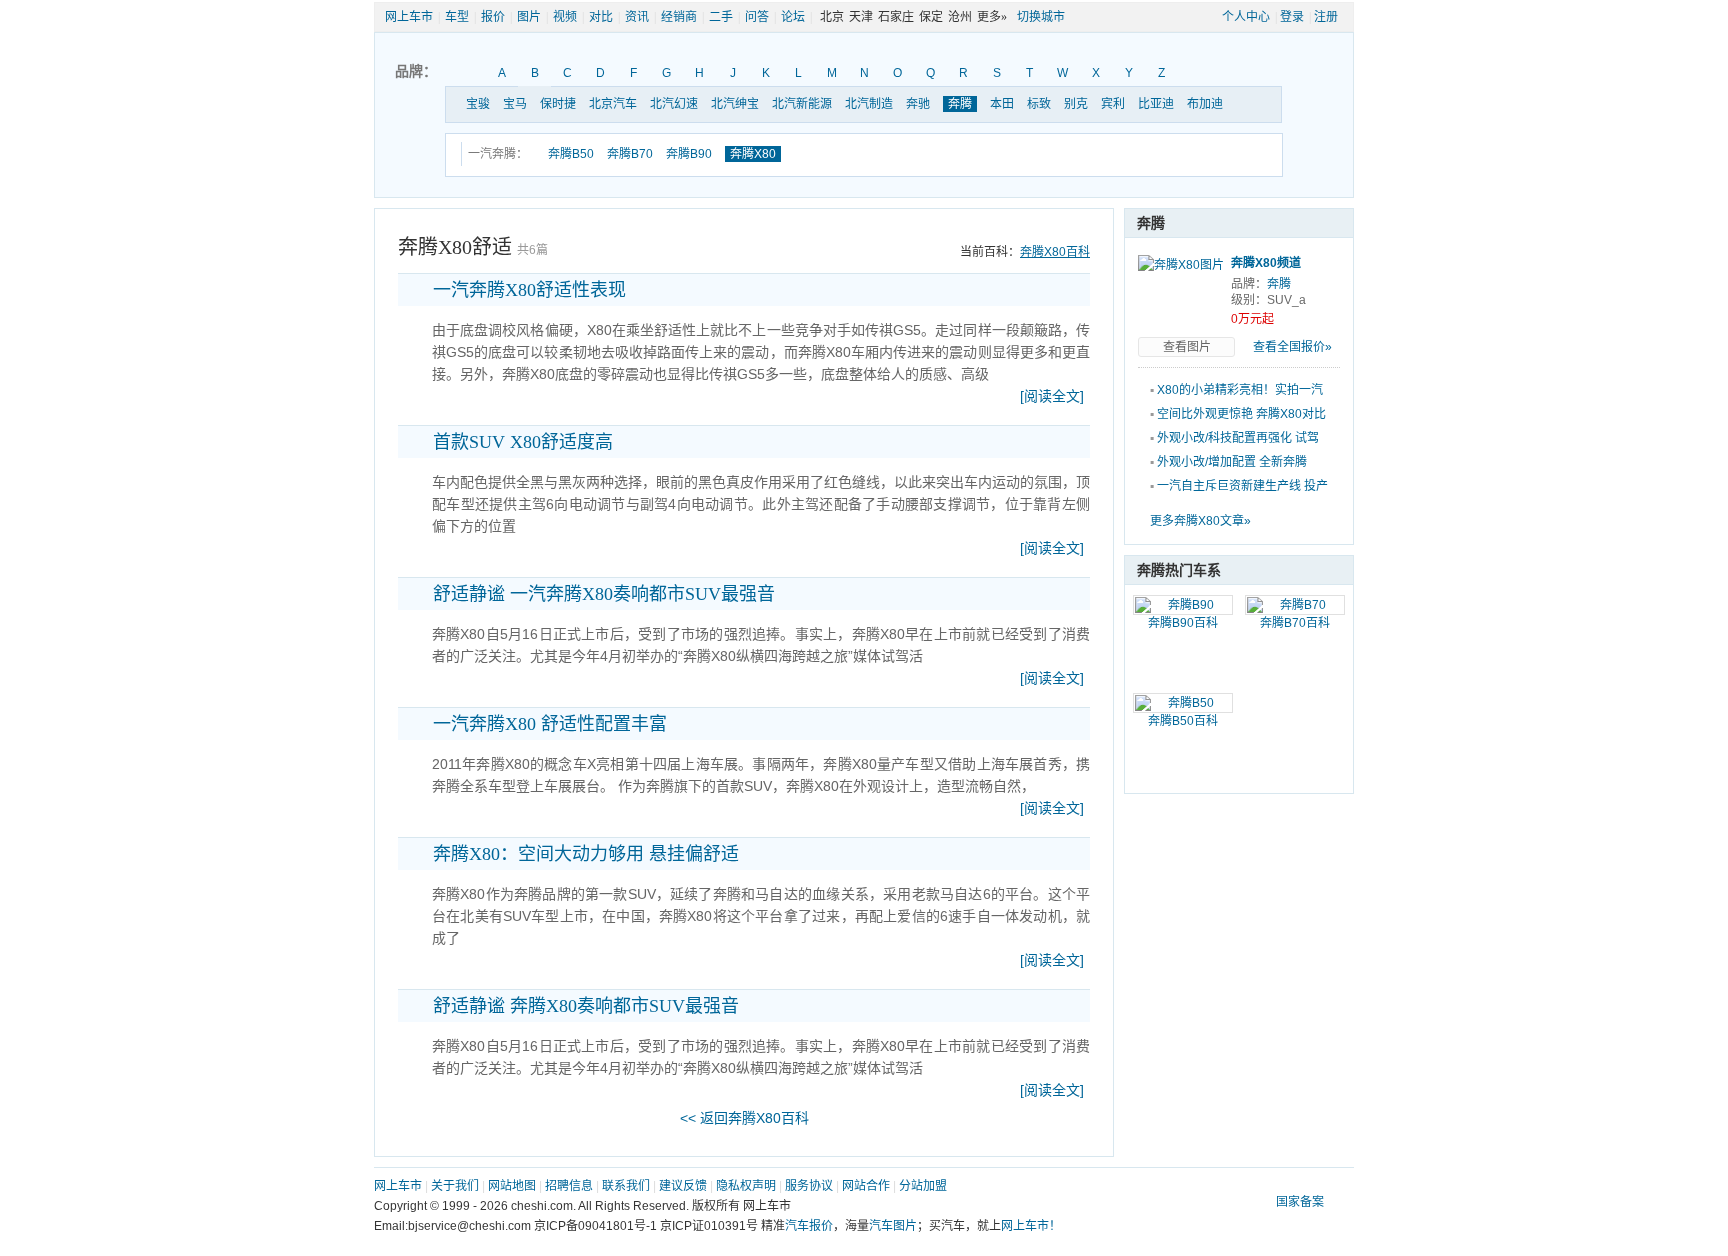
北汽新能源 (802, 104)
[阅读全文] (1052, 396)
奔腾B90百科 (1183, 623)
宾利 (1113, 104)
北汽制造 (869, 104)
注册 (1326, 17)
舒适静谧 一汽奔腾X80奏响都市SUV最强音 (604, 594)
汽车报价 (809, 1226)
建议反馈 (683, 1186)
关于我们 (455, 1186)
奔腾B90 (689, 154)
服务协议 (809, 1186)
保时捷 (558, 104)
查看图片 (1187, 347)
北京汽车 (613, 104)
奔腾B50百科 (1183, 721)
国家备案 (1300, 1202)
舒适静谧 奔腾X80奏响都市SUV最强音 (586, 1006)
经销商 (679, 17)
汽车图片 (893, 1226)
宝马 (515, 104)
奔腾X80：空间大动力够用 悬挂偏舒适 (586, 854)
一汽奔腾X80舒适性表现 (529, 290)
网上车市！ (1031, 1226)
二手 (721, 17)
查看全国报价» (1292, 347)
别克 (1076, 104)
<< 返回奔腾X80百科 (744, 1118)
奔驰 (918, 104)
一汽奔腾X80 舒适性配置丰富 (550, 724)
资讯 (637, 17)
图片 (529, 17)
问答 (757, 17)
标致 (1039, 104)
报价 (493, 17)
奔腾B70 (630, 154)
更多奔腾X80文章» (1200, 521)
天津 (861, 17)
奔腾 (960, 104)
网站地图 (512, 1186)
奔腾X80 (753, 154)
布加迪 (1205, 104)
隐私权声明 (746, 1186)
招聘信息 (569, 1186)
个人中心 (1246, 17)
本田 (1002, 104)
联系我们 (626, 1186)
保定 (931, 17)
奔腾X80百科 (1055, 252)
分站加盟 (923, 1186)
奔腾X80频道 (1266, 263)
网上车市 (409, 17)
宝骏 (478, 104)
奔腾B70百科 (1295, 623)
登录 (1292, 17)
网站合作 (866, 1186)
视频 (565, 17)
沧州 (960, 17)
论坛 (793, 17)
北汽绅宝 (735, 104)
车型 (457, 17)
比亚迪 (1156, 104)
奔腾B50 (571, 154)
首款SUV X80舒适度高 (523, 442)
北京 (832, 17)
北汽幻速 (674, 104)
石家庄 (896, 17)
